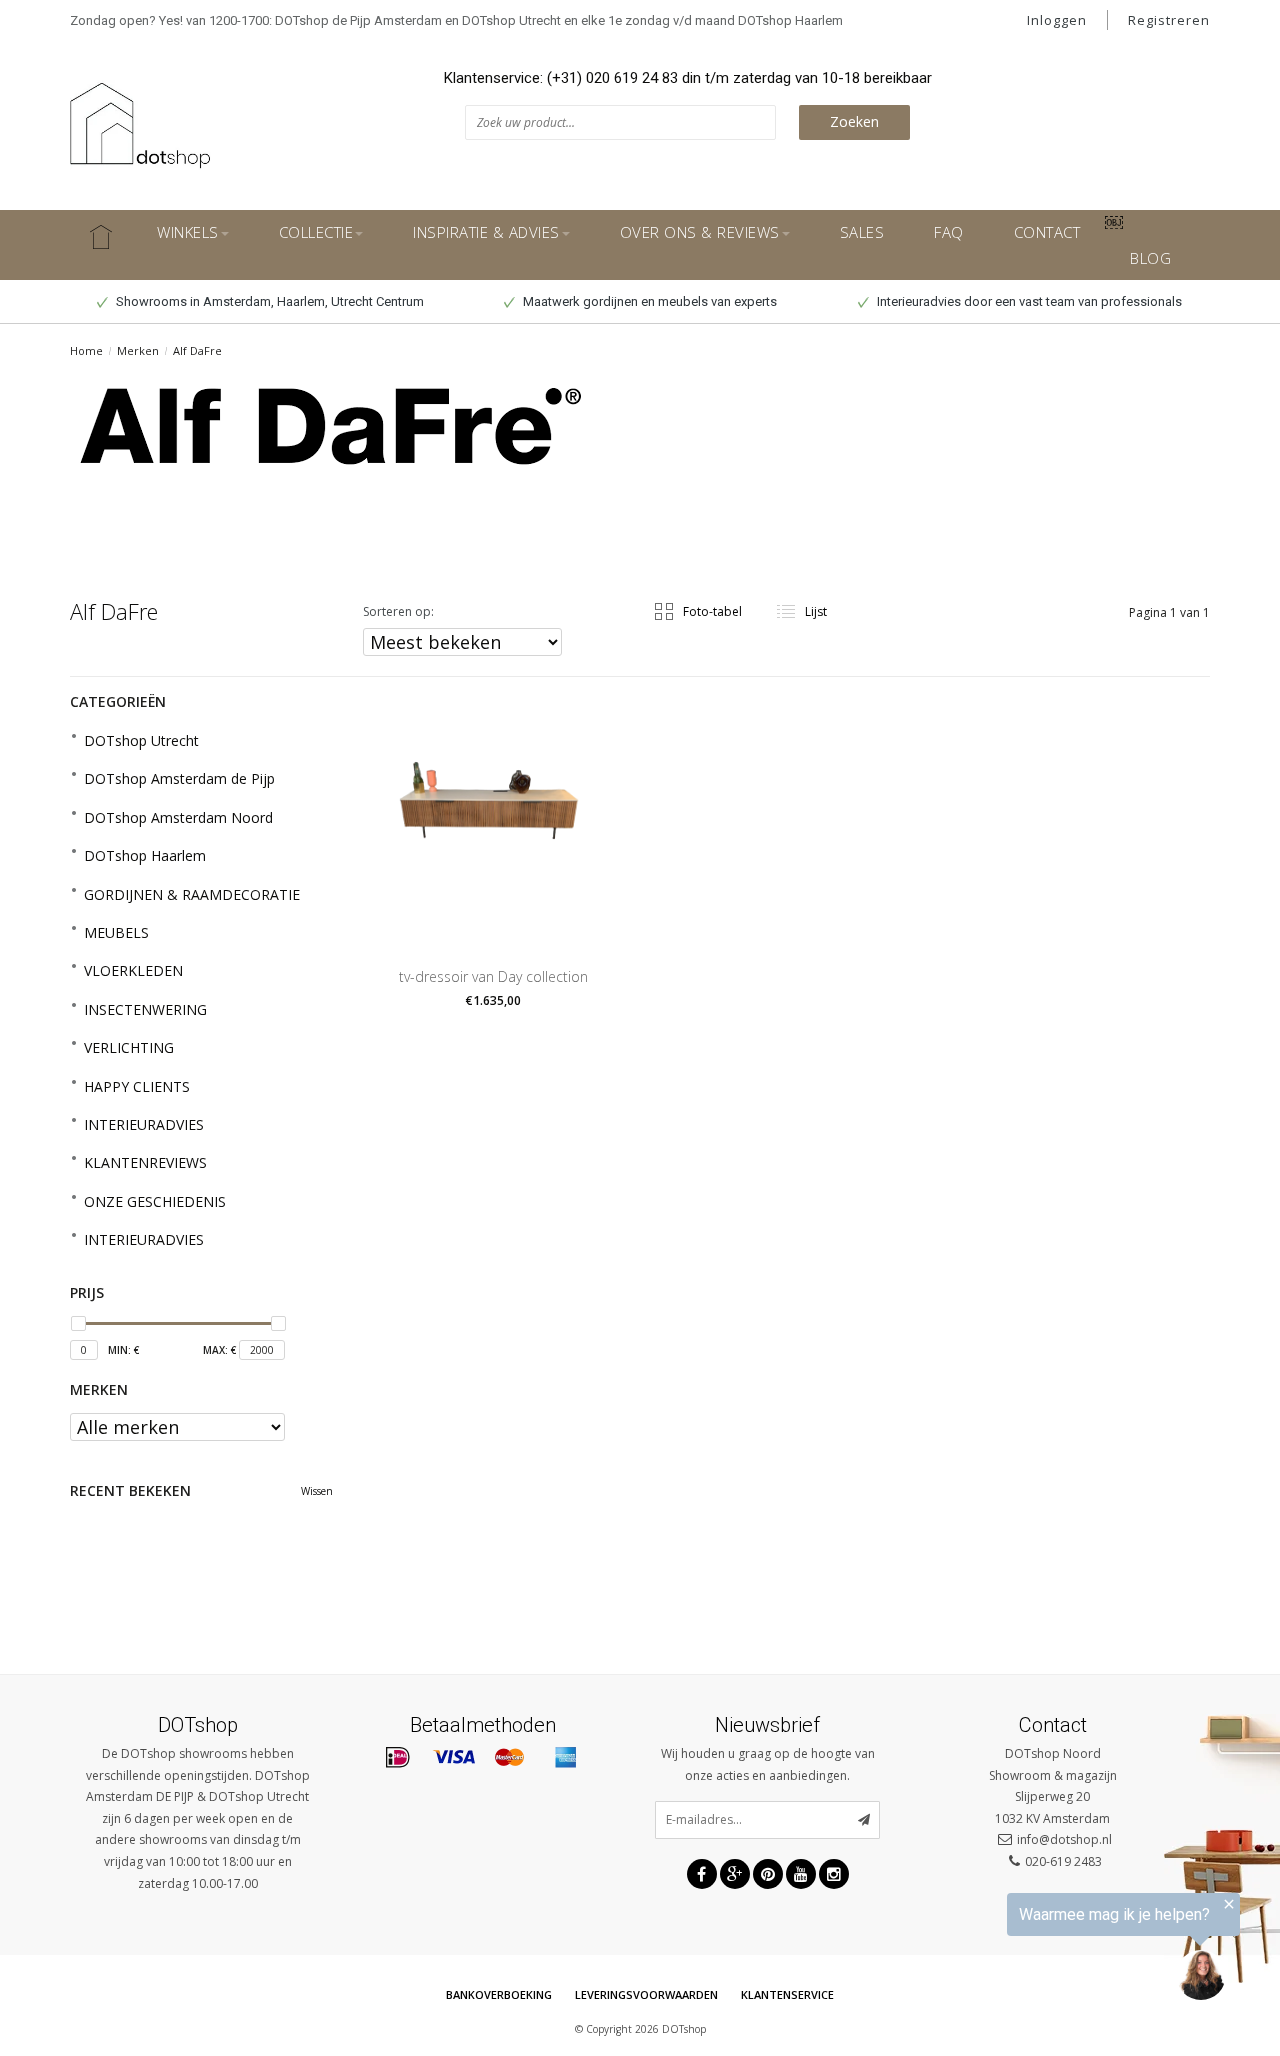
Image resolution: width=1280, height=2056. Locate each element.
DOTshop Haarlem (145, 855)
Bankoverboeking (499, 1994)
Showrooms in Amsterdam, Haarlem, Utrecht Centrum (268, 301)
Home (86, 350)
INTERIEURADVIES (144, 1124)
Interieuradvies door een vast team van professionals (1028, 301)
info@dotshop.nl (1064, 1839)
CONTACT (1047, 232)
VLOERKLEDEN (133, 970)
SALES (862, 232)
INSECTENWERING (145, 1009)
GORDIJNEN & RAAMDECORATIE (192, 894)
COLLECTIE (316, 232)
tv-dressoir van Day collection (493, 976)
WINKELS (188, 232)
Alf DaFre (197, 350)
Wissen (317, 1491)
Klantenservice (787, 1994)
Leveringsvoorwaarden (646, 1994)
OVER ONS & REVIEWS (700, 232)
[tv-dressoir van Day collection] (493, 812)
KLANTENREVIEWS (145, 1162)
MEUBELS (116, 932)
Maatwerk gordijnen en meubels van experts (648, 301)
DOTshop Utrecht (141, 740)
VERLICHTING (129, 1047)
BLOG (1150, 258)
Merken (138, 350)
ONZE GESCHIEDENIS (155, 1201)
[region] (1034, 1950)
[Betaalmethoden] (398, 1758)
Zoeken (854, 121)
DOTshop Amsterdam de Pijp (179, 778)
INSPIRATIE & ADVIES (486, 232)
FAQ (949, 232)
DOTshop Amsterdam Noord (178, 817)
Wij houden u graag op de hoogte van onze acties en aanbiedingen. (768, 1764)
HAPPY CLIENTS (137, 1086)
